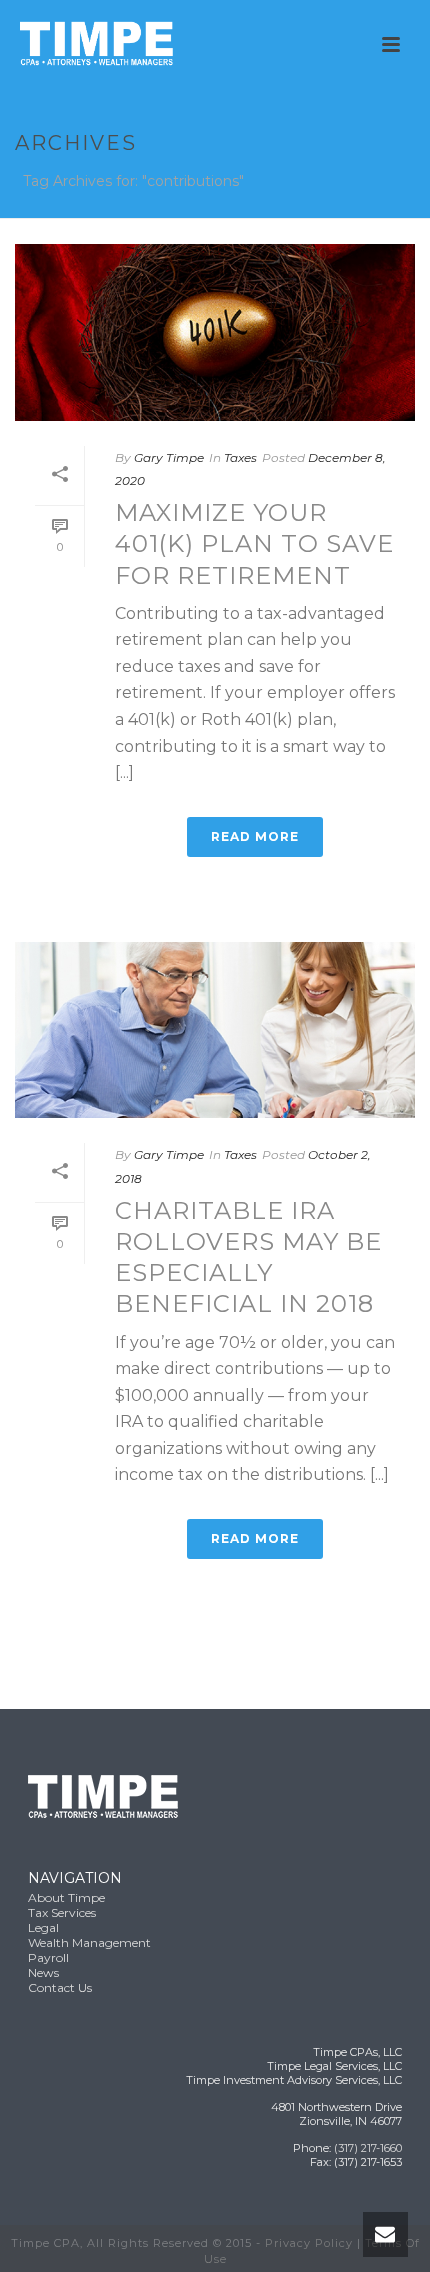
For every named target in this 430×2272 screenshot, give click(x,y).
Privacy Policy (309, 2243)
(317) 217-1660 (368, 2148)
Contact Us (60, 1987)
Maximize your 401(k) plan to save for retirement (254, 543)
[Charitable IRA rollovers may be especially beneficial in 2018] (215, 1030)
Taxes (240, 457)
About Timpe (66, 1897)
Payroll (48, 1957)
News (43, 1972)
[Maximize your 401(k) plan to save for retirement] (215, 332)
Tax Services (62, 1912)
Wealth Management (89, 1942)
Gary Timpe (169, 457)
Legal (43, 1927)
